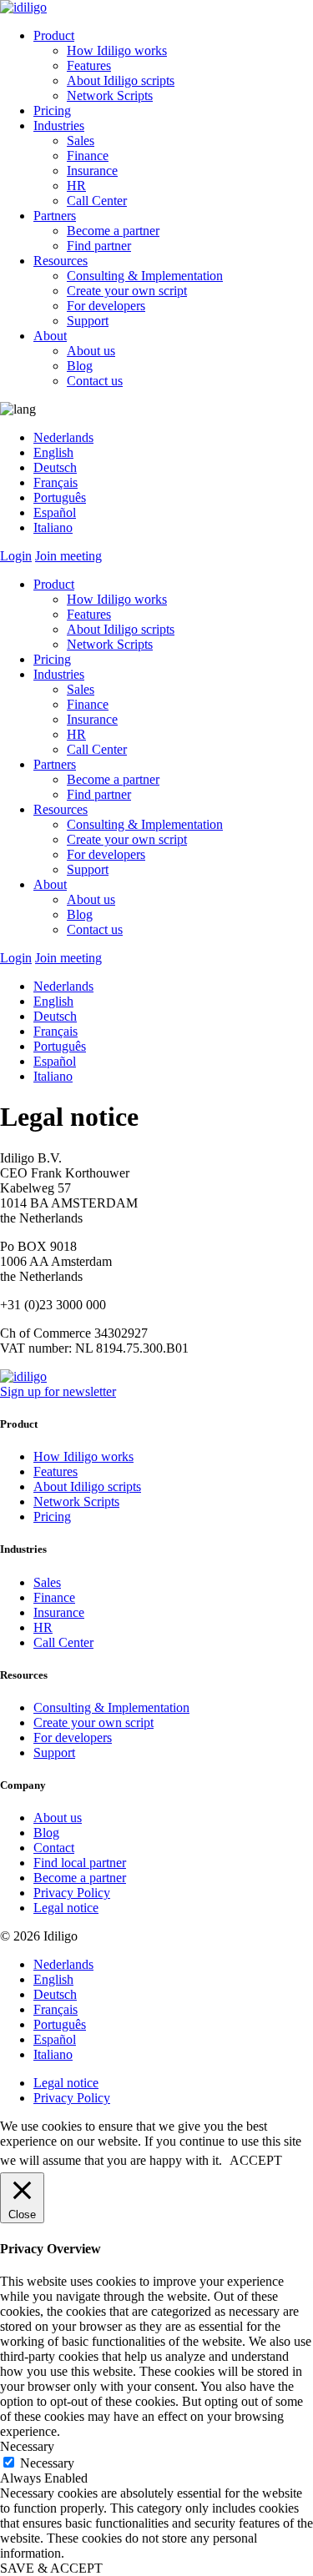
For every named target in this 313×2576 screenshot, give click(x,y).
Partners (55, 216)
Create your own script (127, 291)
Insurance (92, 171)
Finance (88, 156)
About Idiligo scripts (121, 80)
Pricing (52, 110)
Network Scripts (110, 95)
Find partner (99, 246)
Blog (80, 366)
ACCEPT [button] (256, 2160)
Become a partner (113, 231)
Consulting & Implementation (145, 276)
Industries (59, 126)
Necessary (47, 2463)
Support (88, 321)
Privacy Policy (72, 1893)
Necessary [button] (27, 2446)
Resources (61, 261)
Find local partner (80, 1863)
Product (54, 35)
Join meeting (68, 556)
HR (76, 186)
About (50, 336)
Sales (81, 141)
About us (91, 351)
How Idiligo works (117, 50)
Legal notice (66, 1908)
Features (89, 65)
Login (16, 556)
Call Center (97, 201)
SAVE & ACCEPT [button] (51, 2568)
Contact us (95, 381)
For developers (106, 306)
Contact (54, 1848)
